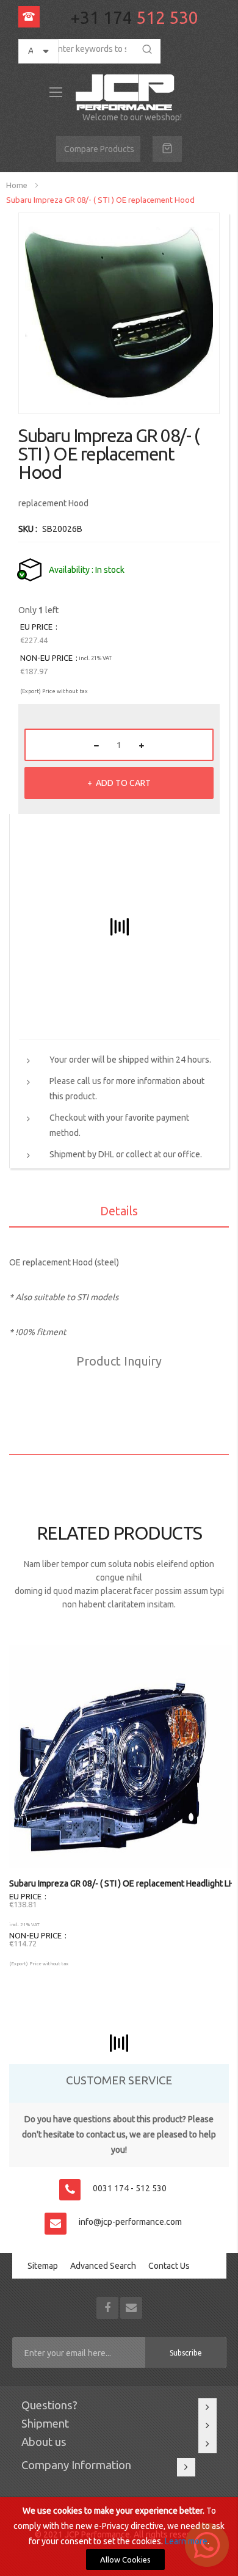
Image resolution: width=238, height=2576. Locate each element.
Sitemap (43, 2266)
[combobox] (87, 49)
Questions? (49, 2405)
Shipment (45, 2424)
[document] (119, 2537)
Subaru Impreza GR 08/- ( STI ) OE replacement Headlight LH (122, 1883)
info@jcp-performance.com (130, 2222)
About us (44, 2442)
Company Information (76, 2465)
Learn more (186, 2541)
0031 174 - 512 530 (130, 2188)
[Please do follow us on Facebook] (108, 2307)
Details (119, 1211)
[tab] (119, 1213)
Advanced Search (103, 2266)
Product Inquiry (119, 1361)
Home (17, 185)
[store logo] (127, 92)
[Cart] (167, 149)
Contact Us (169, 2266)
